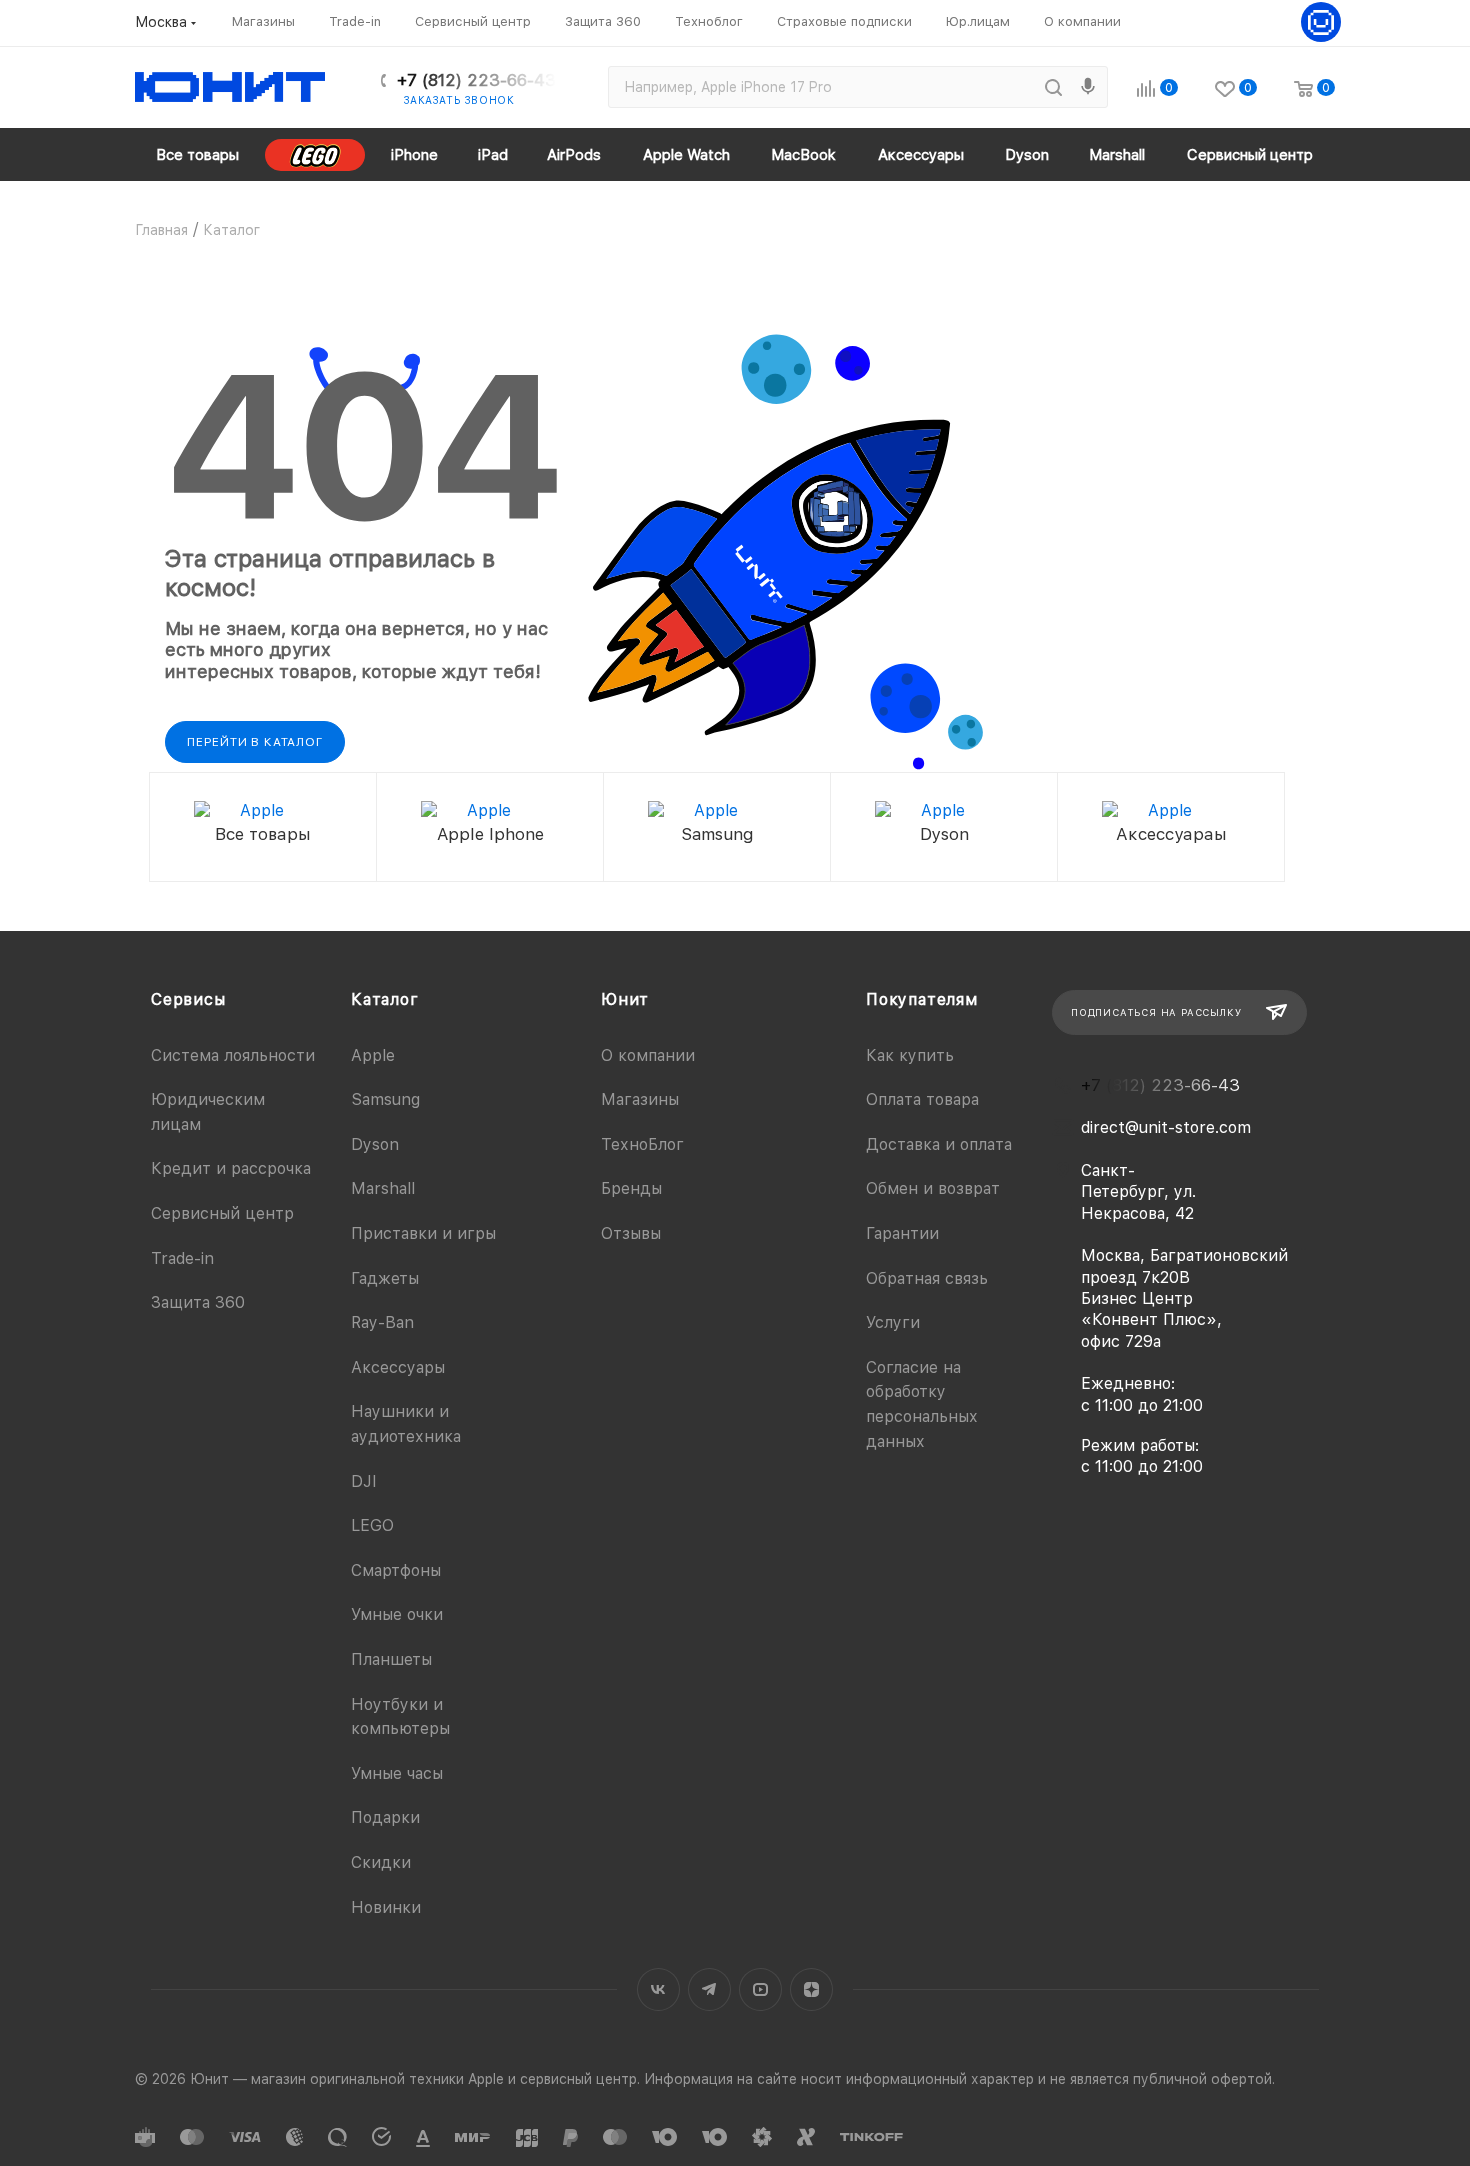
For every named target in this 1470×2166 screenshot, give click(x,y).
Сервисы (188, 999)
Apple (373, 1055)
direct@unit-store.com (1166, 1127)
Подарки (385, 1817)
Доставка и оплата (939, 1144)
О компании (648, 1055)
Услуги (893, 1322)
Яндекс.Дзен (811, 1989)
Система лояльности (233, 1055)
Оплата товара (922, 1099)
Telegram (709, 1989)
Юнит (625, 999)
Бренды (631, 1188)
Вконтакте (658, 1989)
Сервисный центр (222, 1213)
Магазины (640, 1099)
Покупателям (922, 999)
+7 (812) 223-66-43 (476, 80)
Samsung (385, 1099)
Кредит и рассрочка (231, 1168)
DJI (364, 1481)
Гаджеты (385, 1278)
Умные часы (397, 1773)
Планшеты (391, 1659)
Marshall (383, 1188)
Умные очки (397, 1614)
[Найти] (1053, 87)
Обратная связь (927, 1278)
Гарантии (902, 1233)
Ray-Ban (382, 1322)
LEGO (372, 1525)
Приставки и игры (423, 1233)
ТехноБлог (642, 1144)
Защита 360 (198, 1302)
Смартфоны (396, 1570)
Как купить (910, 1055)
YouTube (760, 1989)
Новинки (386, 1907)
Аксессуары (398, 1367)
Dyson (375, 1144)
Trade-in (182, 1258)
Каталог (385, 999)
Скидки (381, 1862)
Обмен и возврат (933, 1188)
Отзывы (631, 1233)
